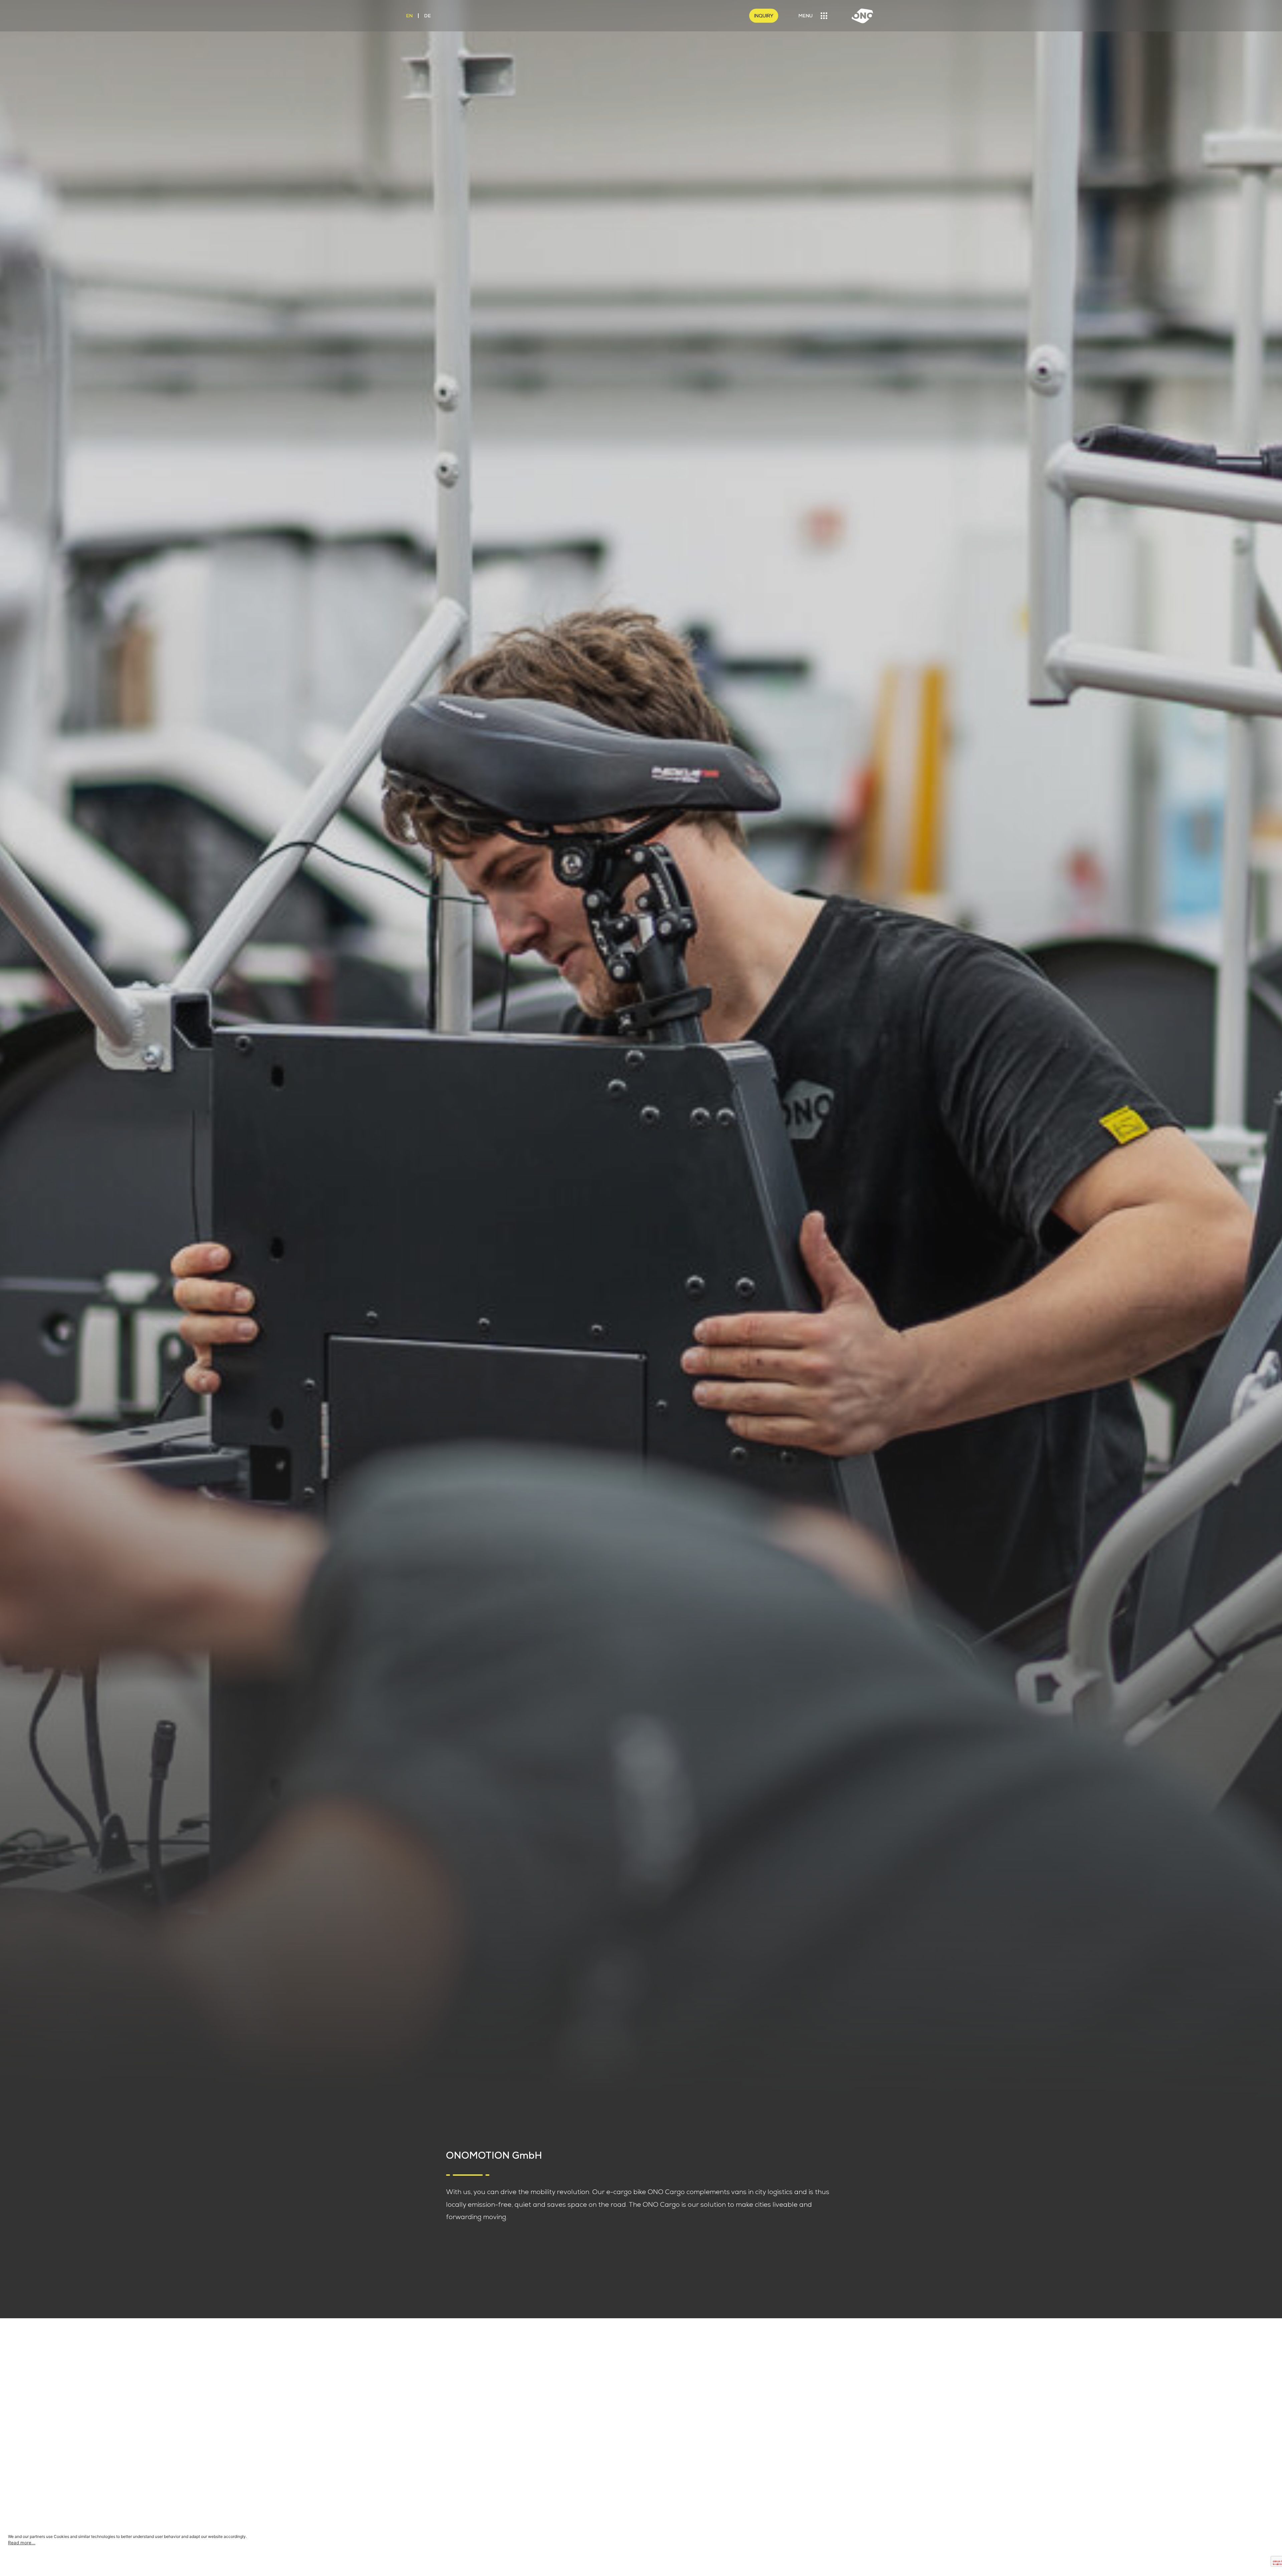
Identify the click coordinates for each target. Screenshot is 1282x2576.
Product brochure (680, 2462)
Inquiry (764, 16)
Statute (664, 2442)
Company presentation (688, 2452)
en (409, 16)
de (427, 16)
